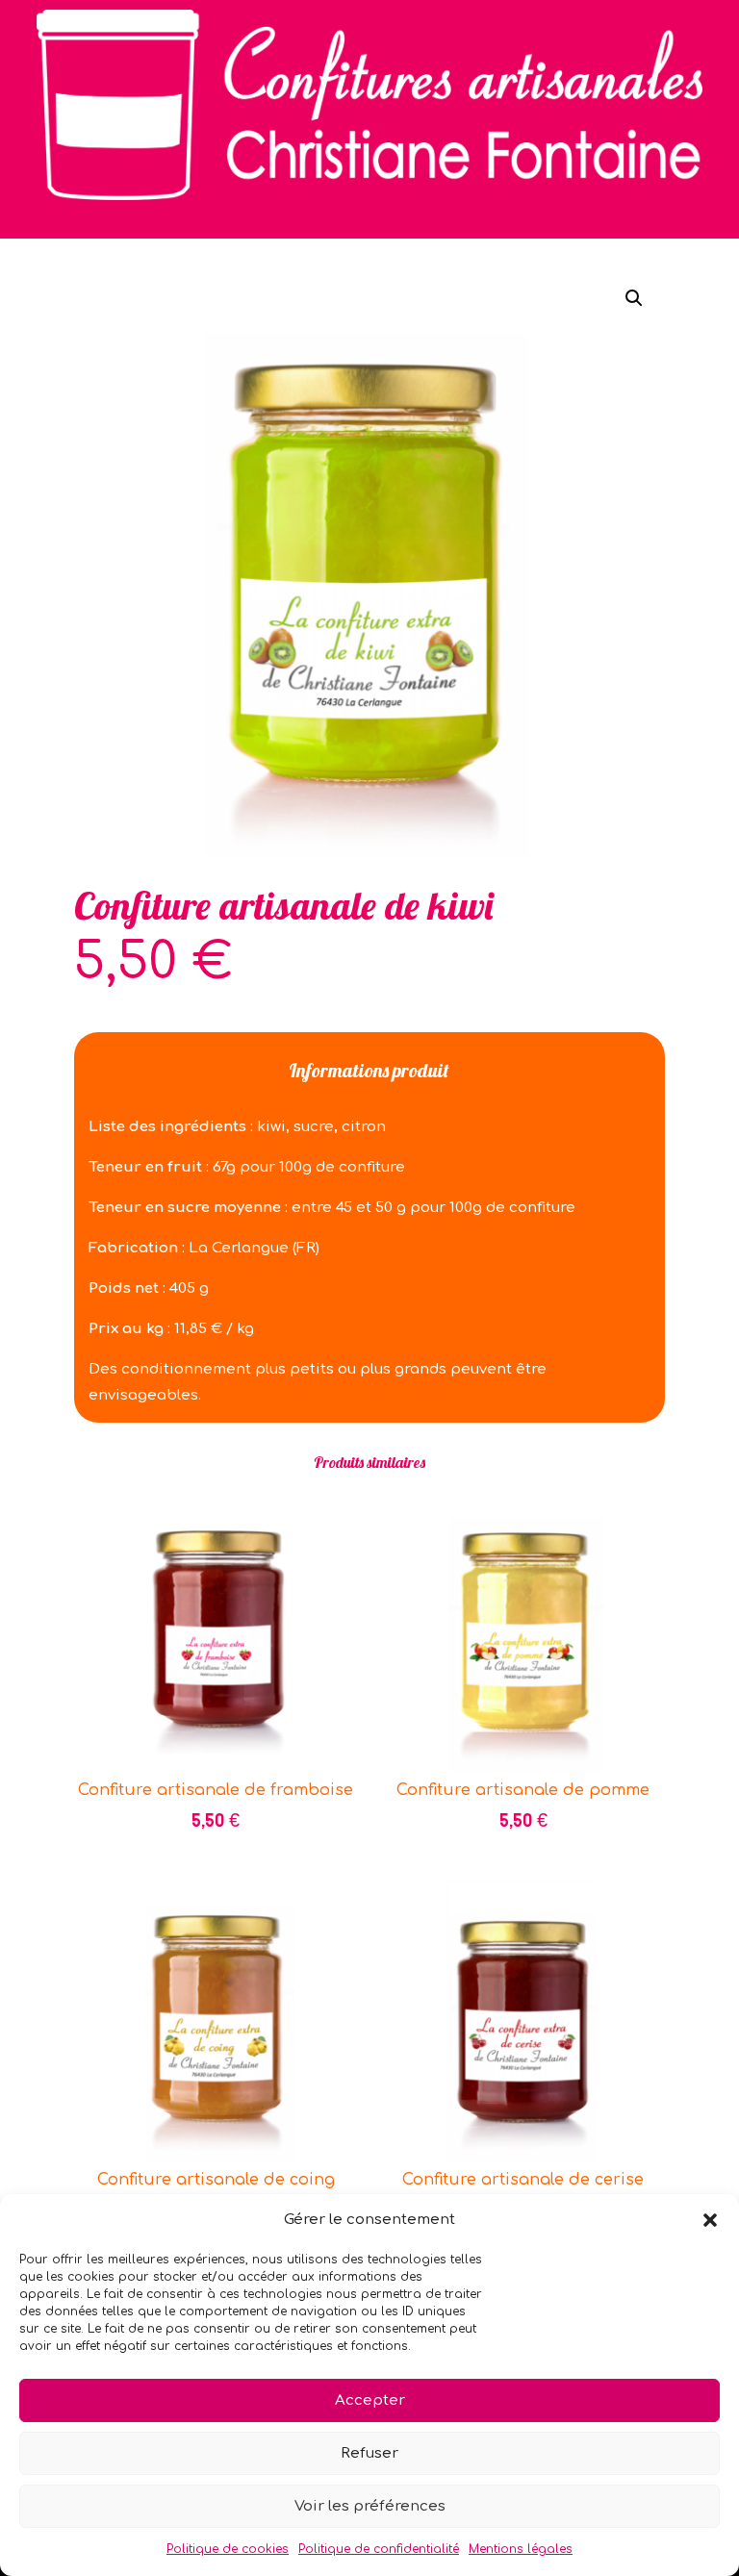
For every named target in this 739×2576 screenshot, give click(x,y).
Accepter (370, 2400)
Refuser (369, 2453)
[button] (710, 2220)
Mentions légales (521, 2549)
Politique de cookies (228, 2549)
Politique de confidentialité (379, 2549)
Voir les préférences (370, 2506)
